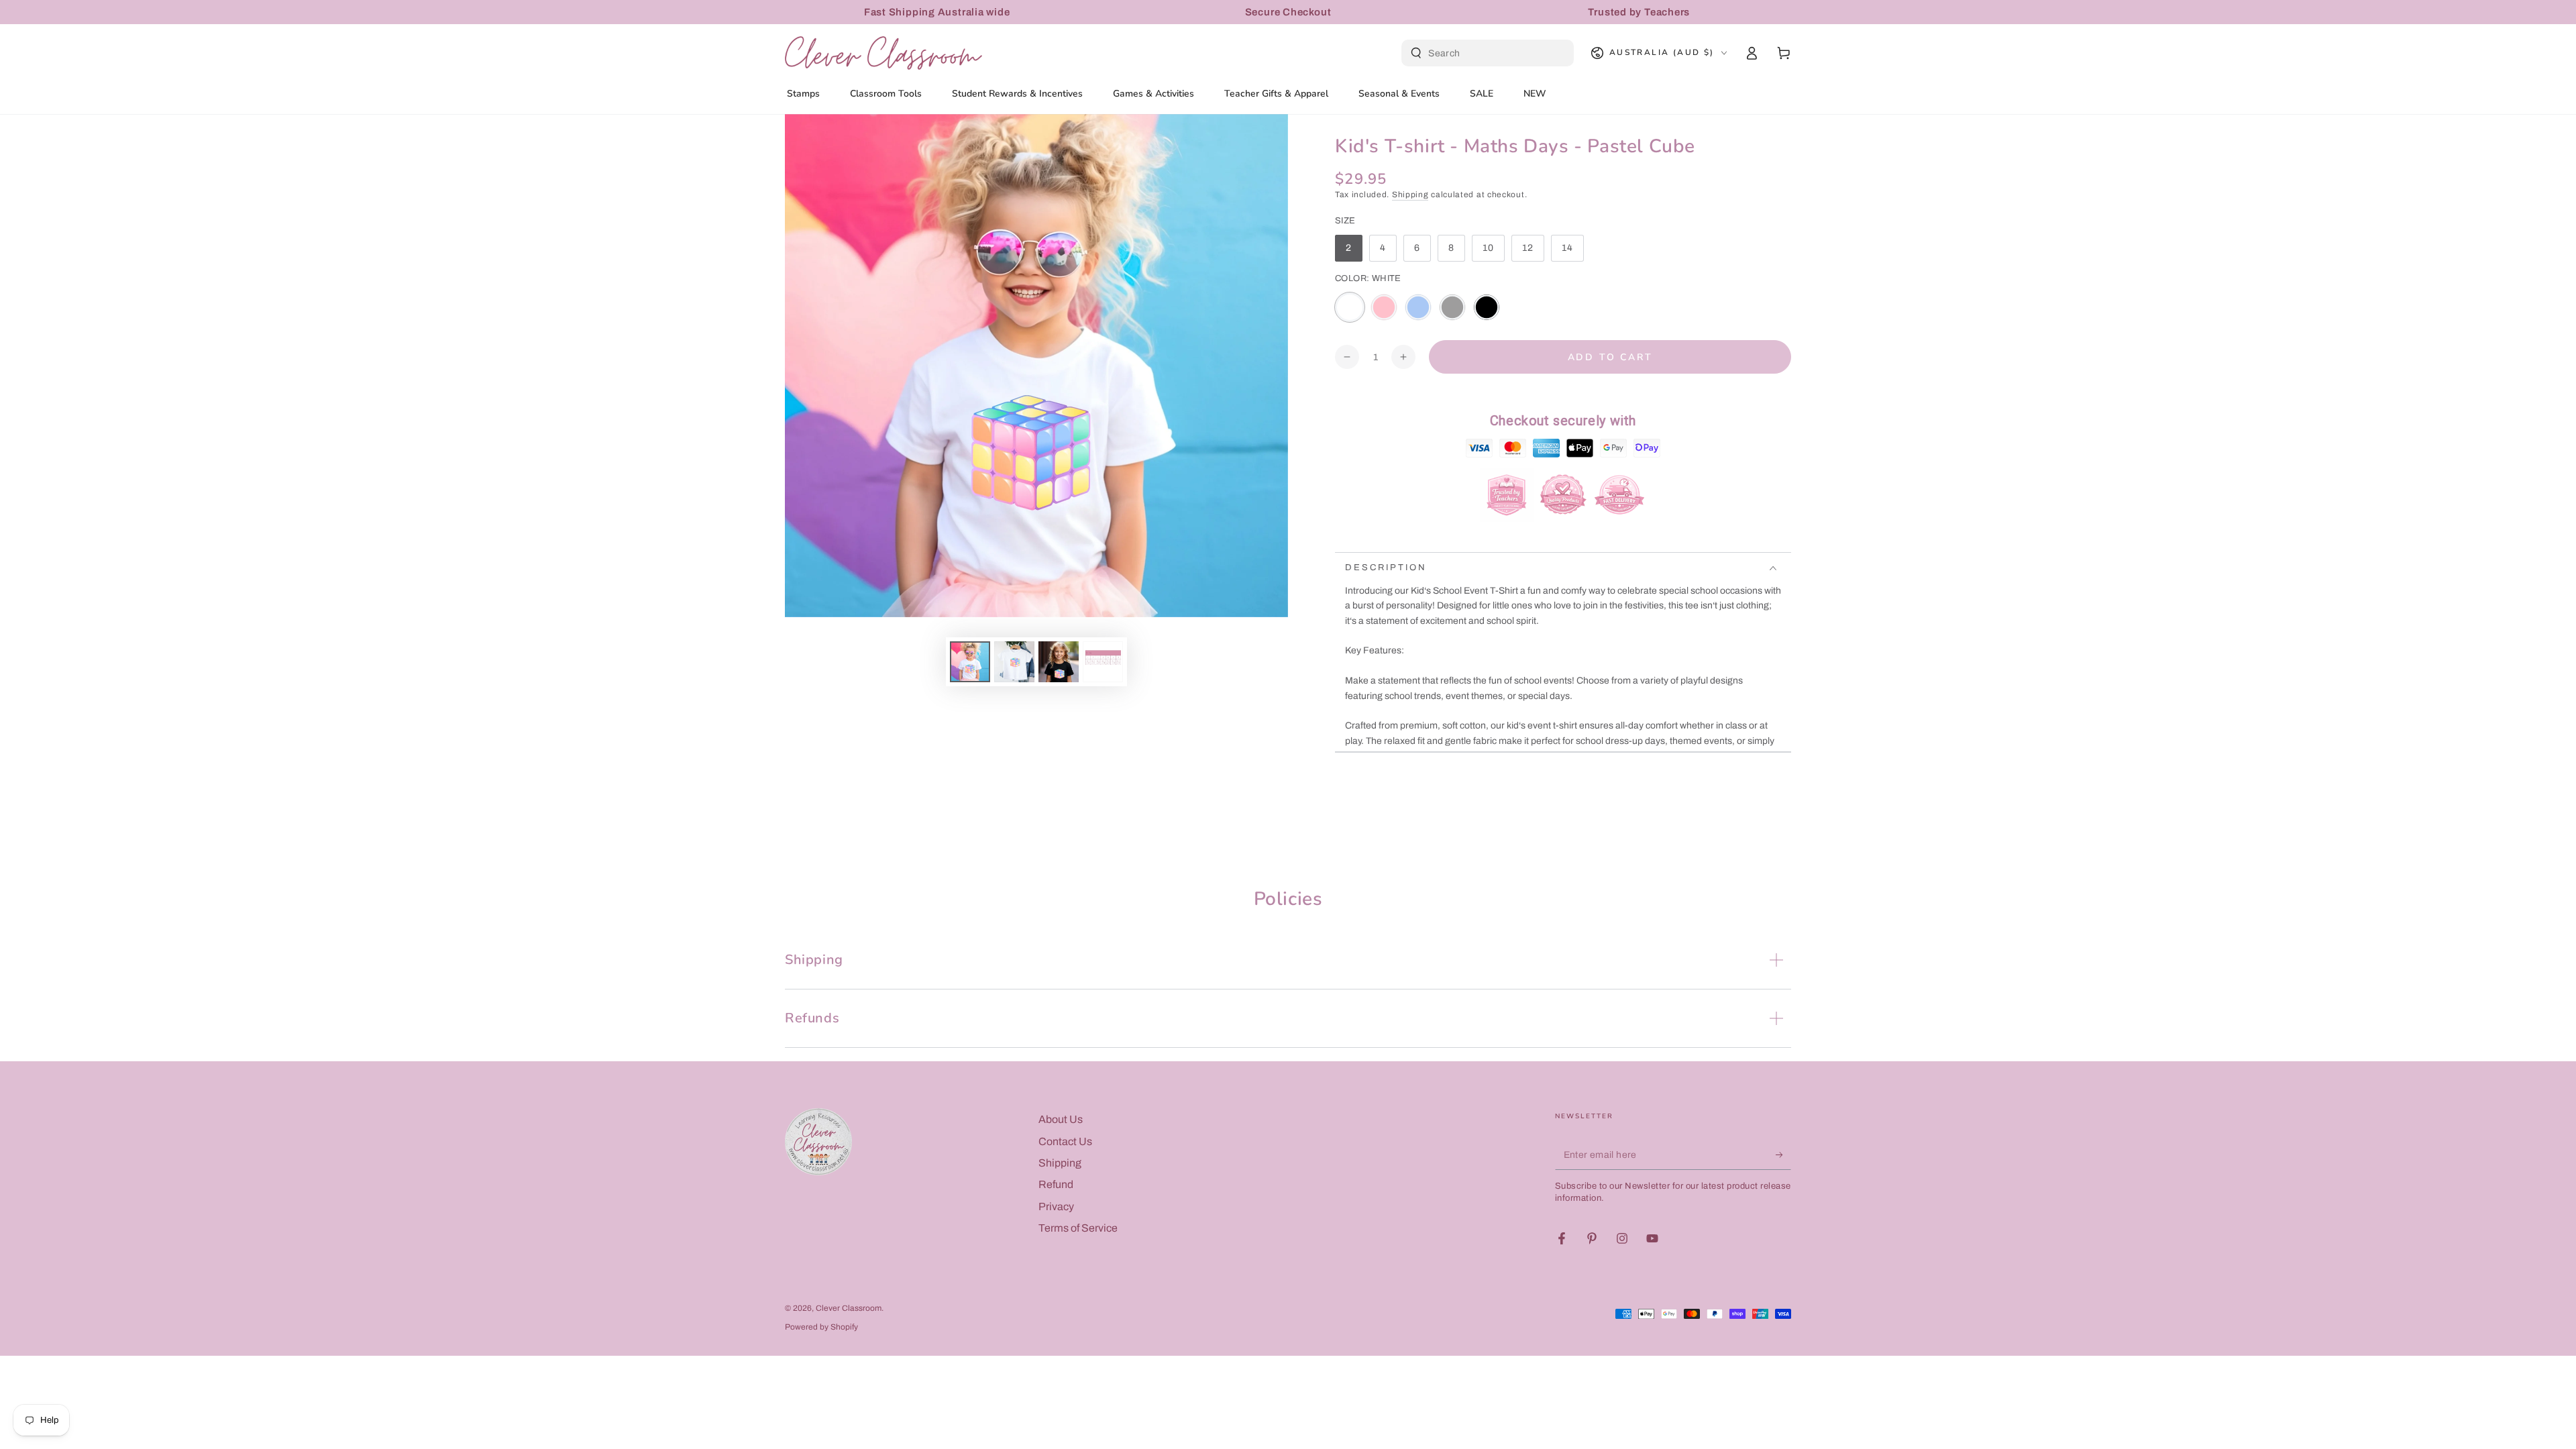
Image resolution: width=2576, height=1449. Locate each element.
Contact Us (1065, 1141)
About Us (1061, 1119)
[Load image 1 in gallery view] (970, 662)
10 (1493, 252)
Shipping (1410, 195)
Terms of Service (1078, 1228)
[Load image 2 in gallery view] (1014, 662)
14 (1572, 252)
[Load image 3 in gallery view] (1059, 662)
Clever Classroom (849, 1308)
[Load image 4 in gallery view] (1103, 662)
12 (1533, 252)
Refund (1056, 1184)
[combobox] (1489, 53)
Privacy (1056, 1206)
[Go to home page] (883, 53)
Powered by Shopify (821, 1327)
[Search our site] (1416, 53)
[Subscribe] (1783, 1155)
